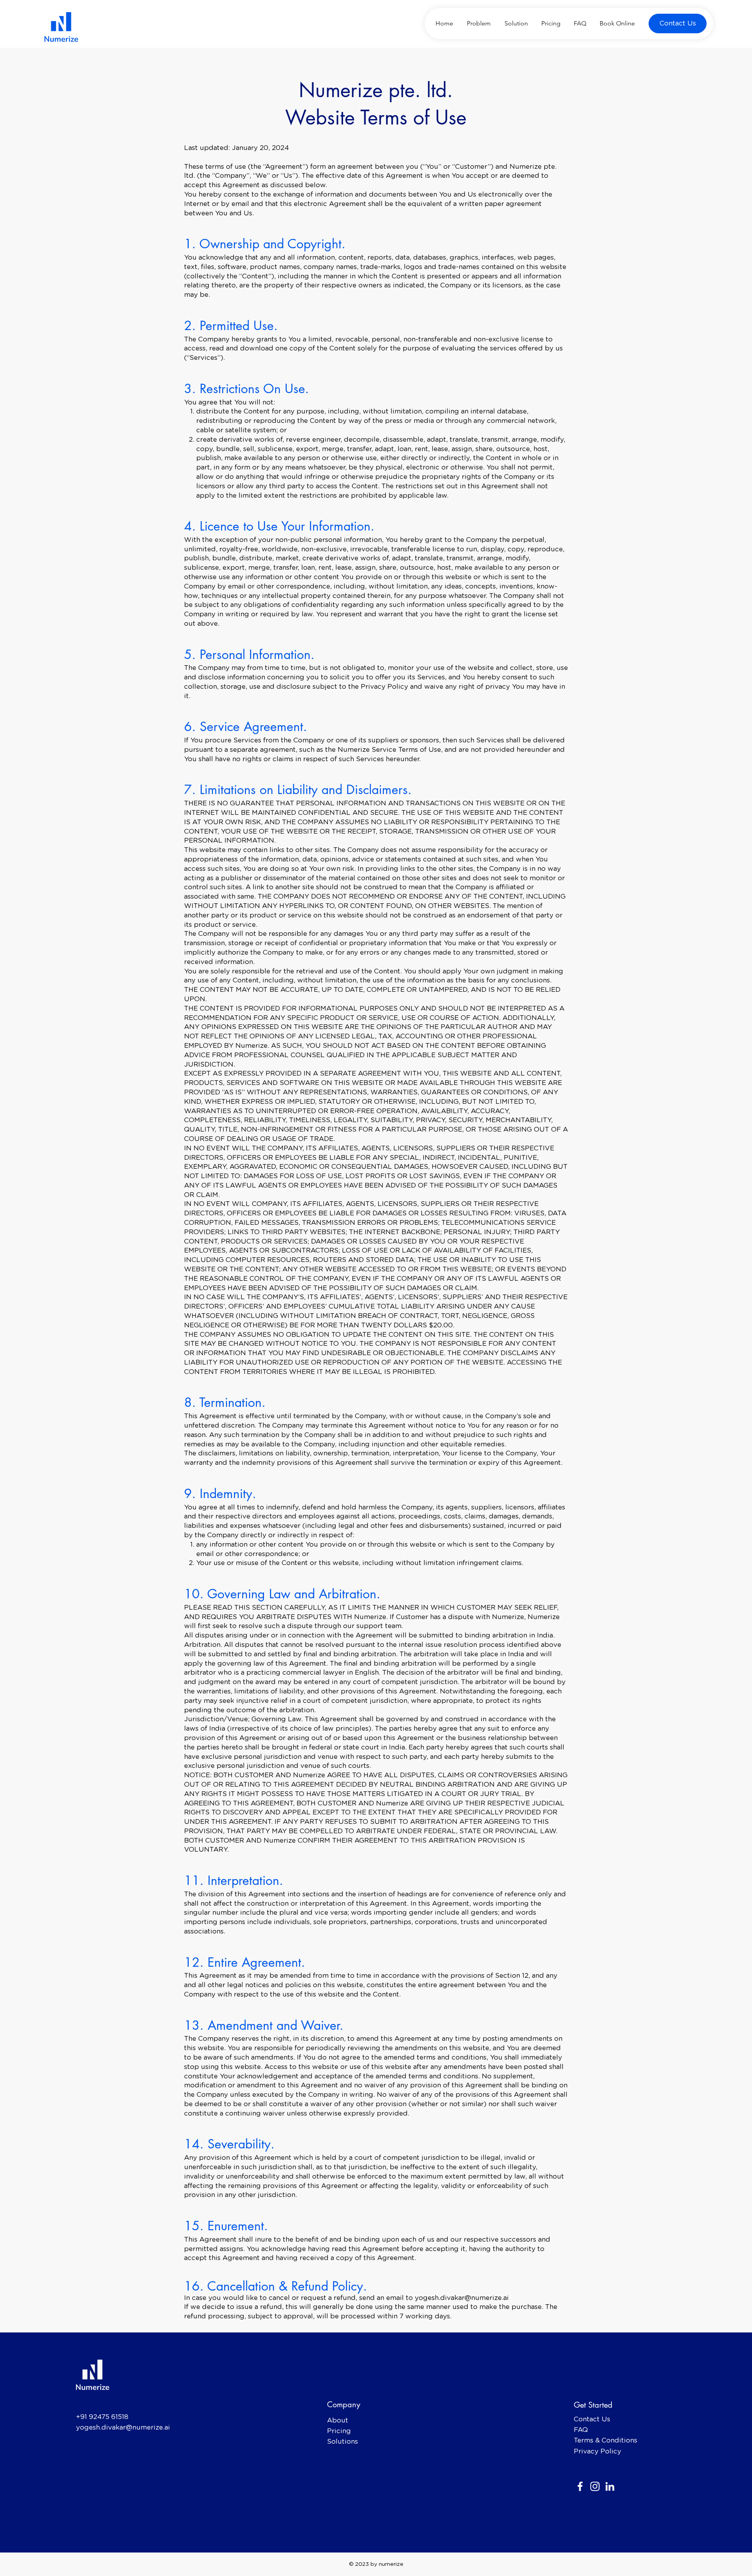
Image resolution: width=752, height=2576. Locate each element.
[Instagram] (595, 2486)
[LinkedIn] (610, 2486)
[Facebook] (580, 2486)
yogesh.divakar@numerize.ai (462, 2298)
